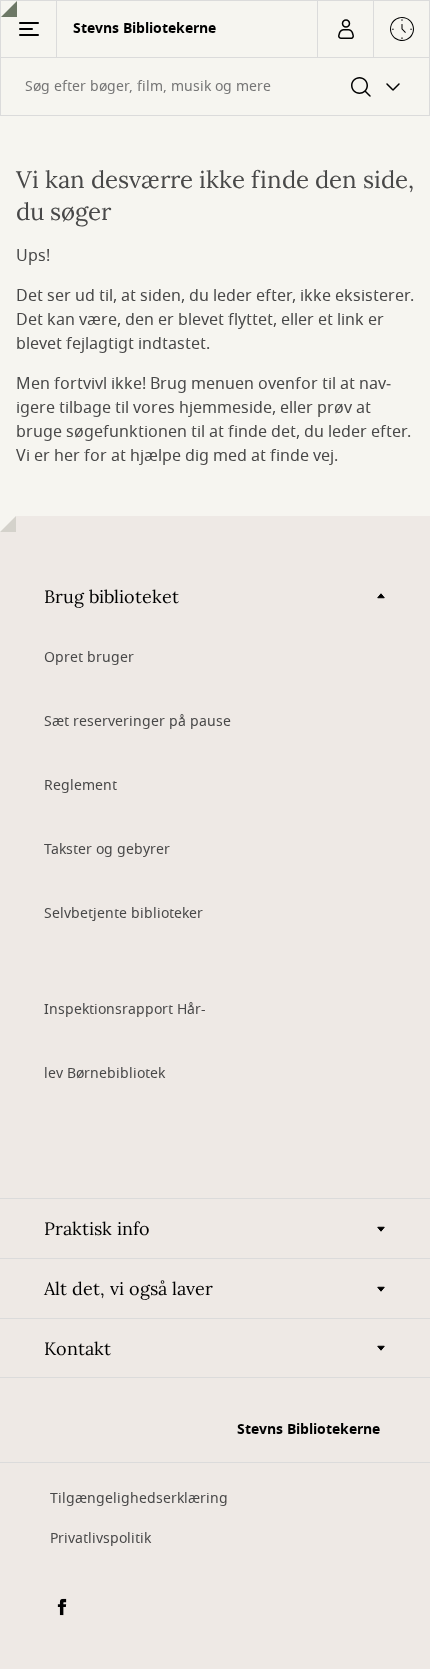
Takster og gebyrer (107, 849)
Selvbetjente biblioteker (123, 913)
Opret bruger (89, 657)
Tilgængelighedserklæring (139, 1498)
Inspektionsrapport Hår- (125, 1009)
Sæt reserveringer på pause (137, 721)
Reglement (80, 785)
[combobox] (215, 86)
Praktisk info (97, 1228)
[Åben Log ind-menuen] (345, 29)
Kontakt (77, 1348)
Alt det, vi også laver (128, 1288)
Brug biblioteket (111, 596)
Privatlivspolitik (100, 1538)
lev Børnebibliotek (104, 1073)
